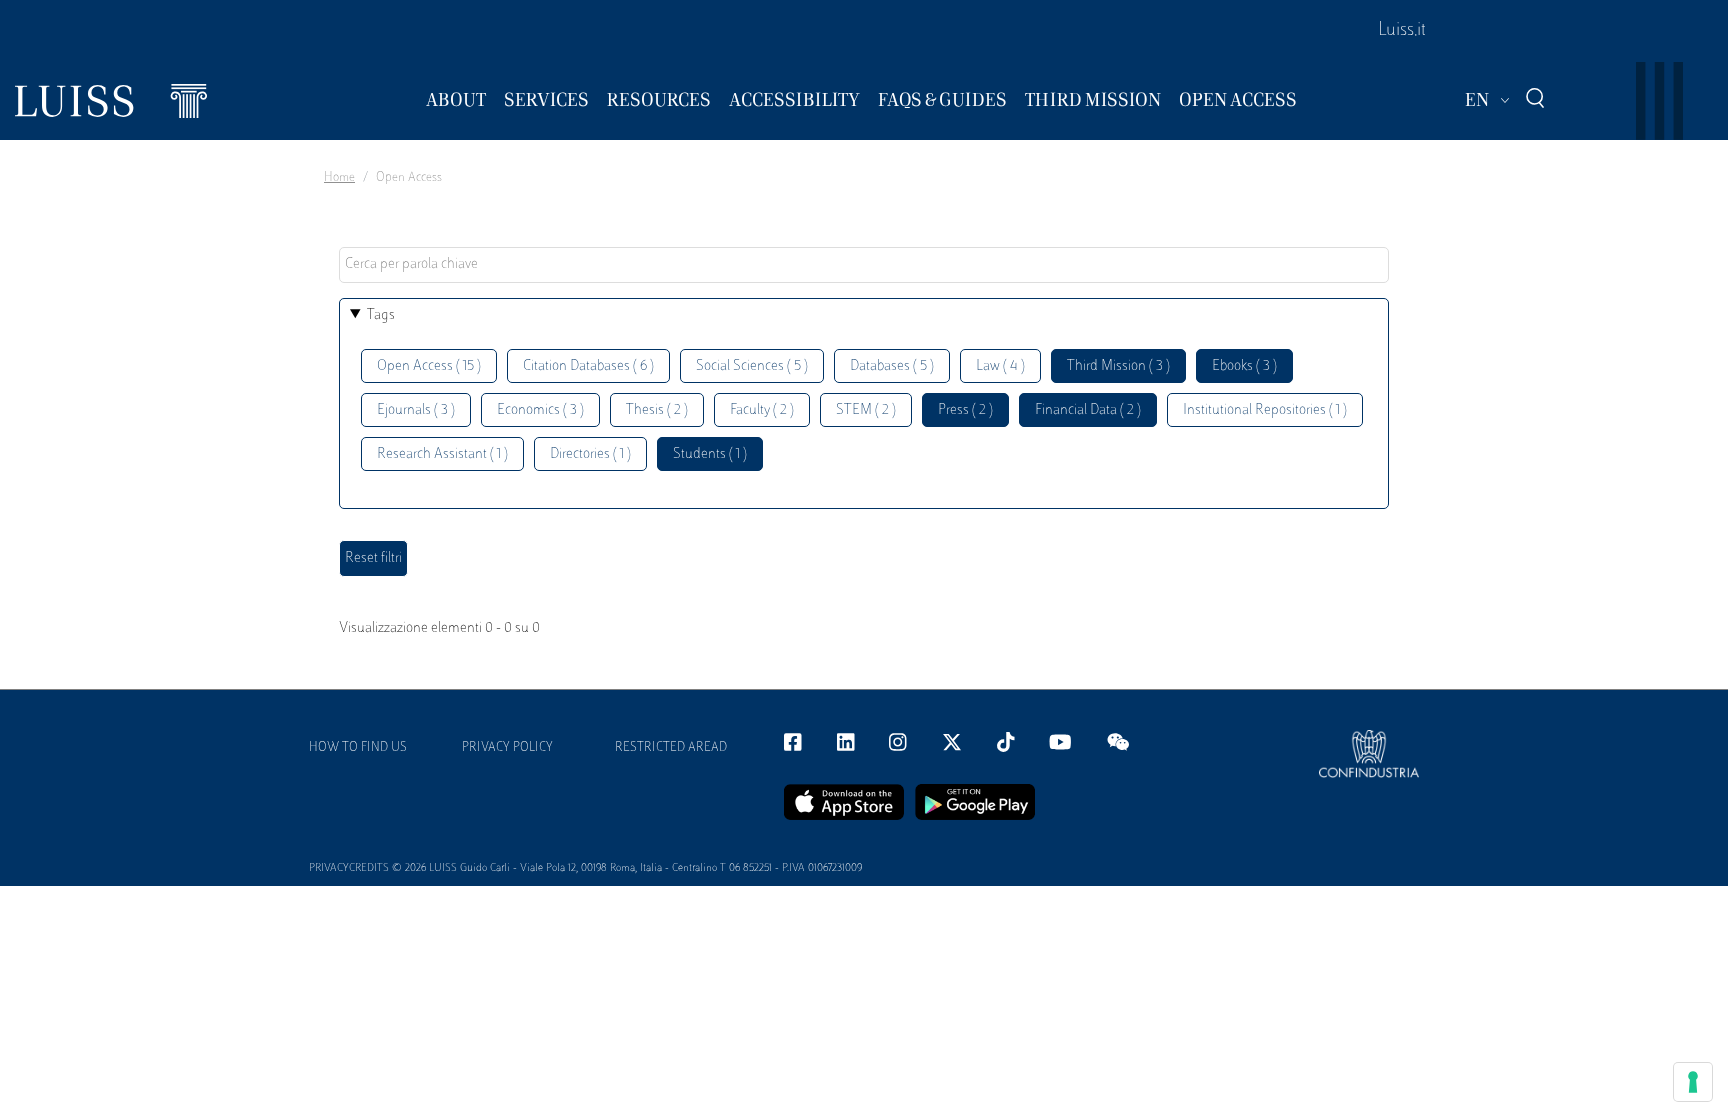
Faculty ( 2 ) (762, 410)
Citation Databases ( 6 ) (588, 366)
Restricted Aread (671, 748)
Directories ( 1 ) (590, 454)
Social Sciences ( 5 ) (752, 366)
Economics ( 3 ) (540, 410)
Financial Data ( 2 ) (1088, 410)
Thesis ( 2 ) (657, 410)
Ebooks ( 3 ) (1244, 366)
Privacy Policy (507, 748)
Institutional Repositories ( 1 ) (1265, 410)
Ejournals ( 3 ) (416, 410)
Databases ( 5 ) (892, 366)
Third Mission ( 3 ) (1118, 366)
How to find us (358, 748)
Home (339, 178)
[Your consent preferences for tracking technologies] (1693, 1082)
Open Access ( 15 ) (429, 366)
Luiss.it (1402, 31)
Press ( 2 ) (965, 410)
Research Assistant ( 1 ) (442, 454)
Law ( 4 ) (1000, 366)
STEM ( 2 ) (866, 410)
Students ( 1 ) (710, 454)
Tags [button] (381, 315)
